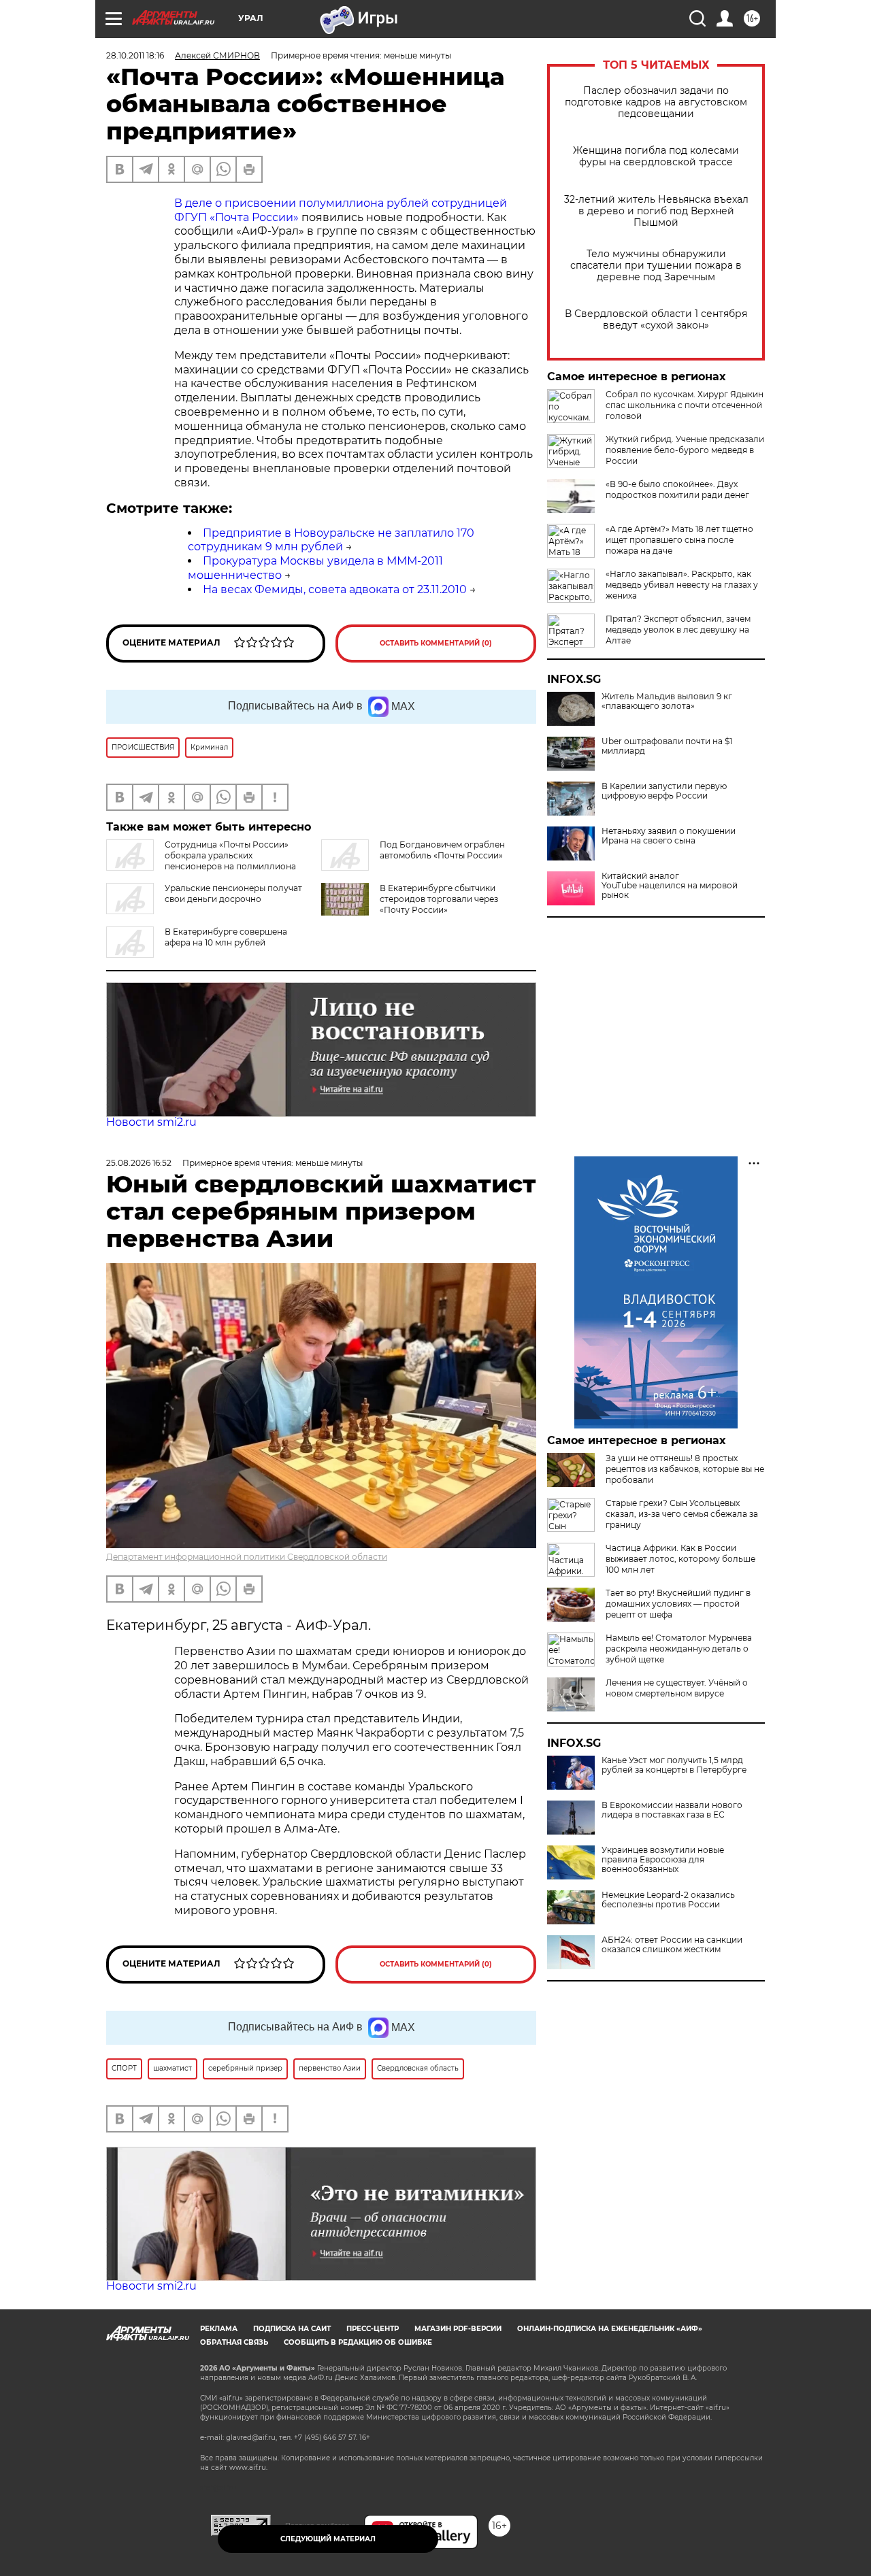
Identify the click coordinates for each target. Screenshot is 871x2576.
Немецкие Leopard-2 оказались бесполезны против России (668, 1900)
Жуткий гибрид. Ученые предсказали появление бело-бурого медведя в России (685, 450)
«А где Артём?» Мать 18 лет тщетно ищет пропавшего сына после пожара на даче (679, 540)
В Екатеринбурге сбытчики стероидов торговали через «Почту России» (439, 899)
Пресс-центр (373, 2329)
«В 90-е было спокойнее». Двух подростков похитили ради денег (677, 489)
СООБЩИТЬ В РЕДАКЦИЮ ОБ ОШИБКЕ (358, 2342)
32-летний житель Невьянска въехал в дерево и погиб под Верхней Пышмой (656, 211)
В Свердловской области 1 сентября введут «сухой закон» (656, 320)
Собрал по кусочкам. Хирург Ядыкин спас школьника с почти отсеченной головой (685, 405)
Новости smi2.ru (151, 1122)
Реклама (219, 2329)
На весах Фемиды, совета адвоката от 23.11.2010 (335, 589)
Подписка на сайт (292, 2329)
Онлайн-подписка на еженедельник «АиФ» (610, 2329)
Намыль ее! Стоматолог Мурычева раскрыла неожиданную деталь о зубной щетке (679, 1649)
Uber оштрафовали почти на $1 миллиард (667, 746)
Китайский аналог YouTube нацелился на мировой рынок (670, 886)
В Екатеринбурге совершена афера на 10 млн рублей (226, 937)
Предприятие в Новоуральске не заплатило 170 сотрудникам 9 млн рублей (331, 540)
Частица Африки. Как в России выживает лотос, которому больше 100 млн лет (680, 1559)
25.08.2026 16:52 (139, 1163)
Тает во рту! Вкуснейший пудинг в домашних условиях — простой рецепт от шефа (678, 1604)
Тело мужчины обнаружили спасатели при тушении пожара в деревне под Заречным (656, 266)
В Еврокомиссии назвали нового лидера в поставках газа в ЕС (672, 1810)
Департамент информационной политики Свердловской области (247, 1557)
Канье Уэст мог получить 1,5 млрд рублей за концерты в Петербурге (674, 1765)
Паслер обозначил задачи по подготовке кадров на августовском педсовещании (656, 102)
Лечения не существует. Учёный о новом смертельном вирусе (677, 1688)
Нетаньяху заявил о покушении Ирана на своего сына (669, 836)
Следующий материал (328, 2539)
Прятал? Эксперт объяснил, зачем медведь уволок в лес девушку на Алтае (678, 630)
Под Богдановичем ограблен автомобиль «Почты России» (442, 850)
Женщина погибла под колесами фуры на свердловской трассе (656, 156)
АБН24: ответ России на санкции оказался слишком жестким (672, 1945)
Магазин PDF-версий (458, 2329)
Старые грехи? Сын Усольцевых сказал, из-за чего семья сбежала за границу (682, 1514)
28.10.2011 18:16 (135, 55)
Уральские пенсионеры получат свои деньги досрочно (233, 893)
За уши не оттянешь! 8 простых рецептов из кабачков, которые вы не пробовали (685, 1469)
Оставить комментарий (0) (436, 643)
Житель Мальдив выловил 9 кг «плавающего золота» (667, 701)
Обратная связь (234, 2342)
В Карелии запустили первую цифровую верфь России (664, 791)
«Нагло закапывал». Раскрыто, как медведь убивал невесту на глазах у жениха (682, 585)
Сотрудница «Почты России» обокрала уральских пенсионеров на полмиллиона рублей (201, 861)
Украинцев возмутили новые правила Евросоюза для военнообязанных (663, 1860)
